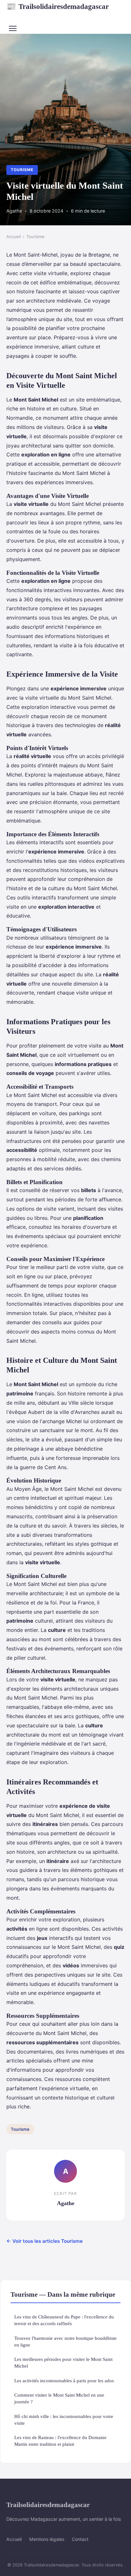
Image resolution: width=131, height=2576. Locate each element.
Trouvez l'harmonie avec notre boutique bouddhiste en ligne (65, 2341)
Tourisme (22, 170)
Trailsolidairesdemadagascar (58, 6)
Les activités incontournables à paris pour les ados (64, 2381)
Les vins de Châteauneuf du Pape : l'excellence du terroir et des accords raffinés (64, 2320)
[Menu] (13, 28)
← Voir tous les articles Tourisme (45, 2241)
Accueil (14, 237)
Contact (80, 2539)
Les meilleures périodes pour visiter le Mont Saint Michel (63, 2362)
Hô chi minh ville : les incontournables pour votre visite (64, 2420)
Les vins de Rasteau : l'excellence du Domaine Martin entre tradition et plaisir (60, 2441)
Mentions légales (47, 2539)
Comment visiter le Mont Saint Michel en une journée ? (59, 2398)
